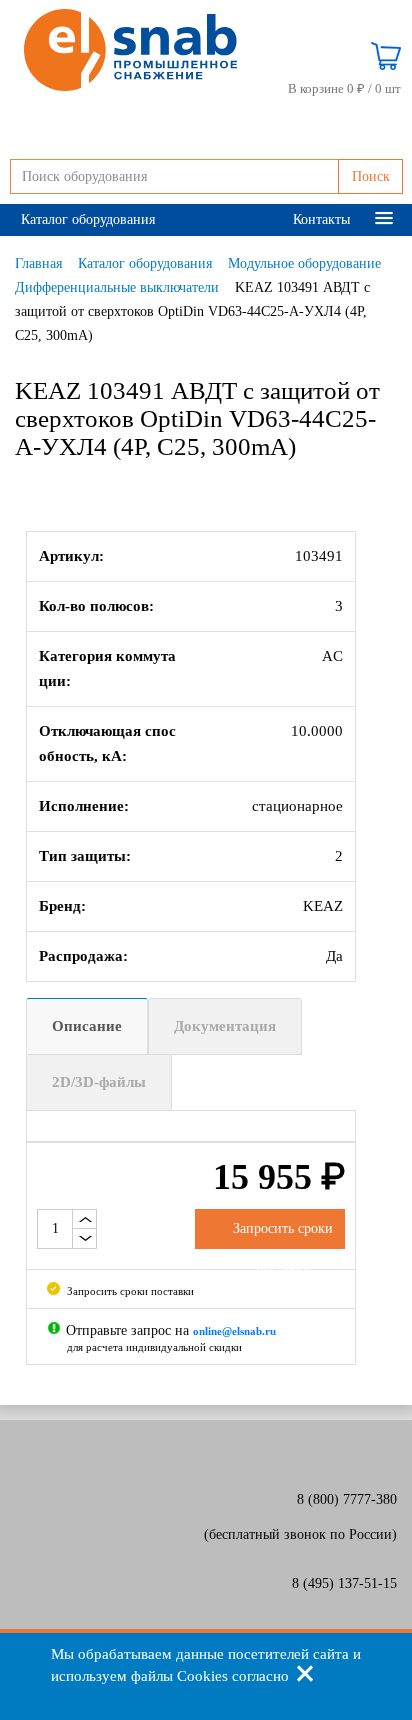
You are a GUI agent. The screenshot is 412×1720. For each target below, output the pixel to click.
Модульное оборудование (304, 263)
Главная (38, 263)
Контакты (321, 219)
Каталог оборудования (88, 219)
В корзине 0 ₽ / (344, 88)
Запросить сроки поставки (129, 1291)
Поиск (371, 176)
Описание (87, 1026)
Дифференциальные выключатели (117, 287)
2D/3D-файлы (99, 1082)
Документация (225, 1026)
